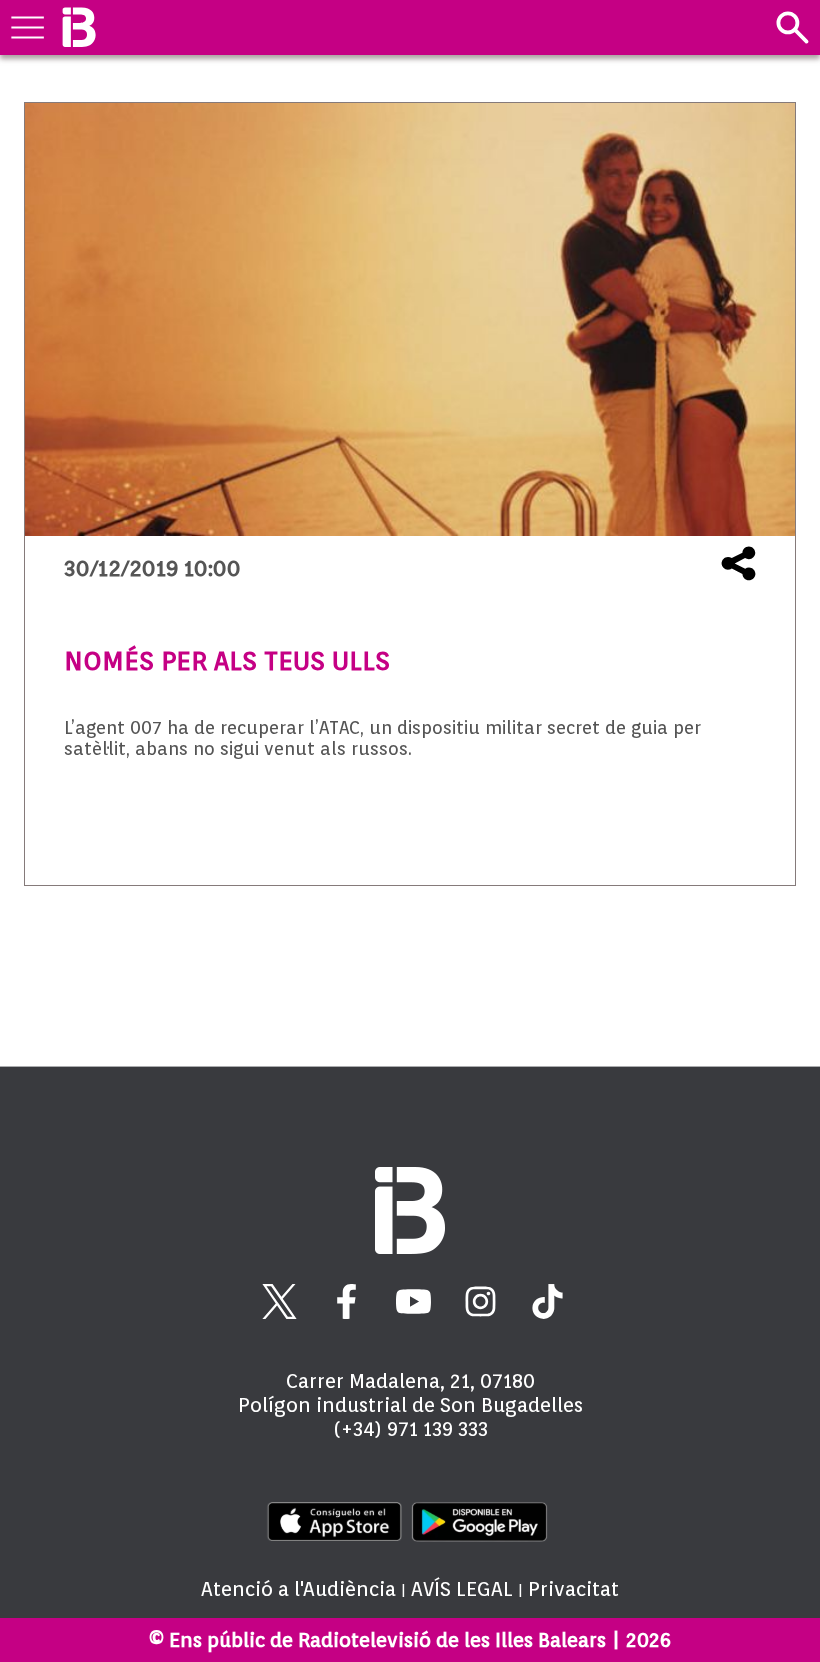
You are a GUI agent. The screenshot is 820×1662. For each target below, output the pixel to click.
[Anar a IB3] (78, 27)
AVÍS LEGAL (462, 1589)
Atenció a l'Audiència (298, 1589)
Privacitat (573, 1589)
